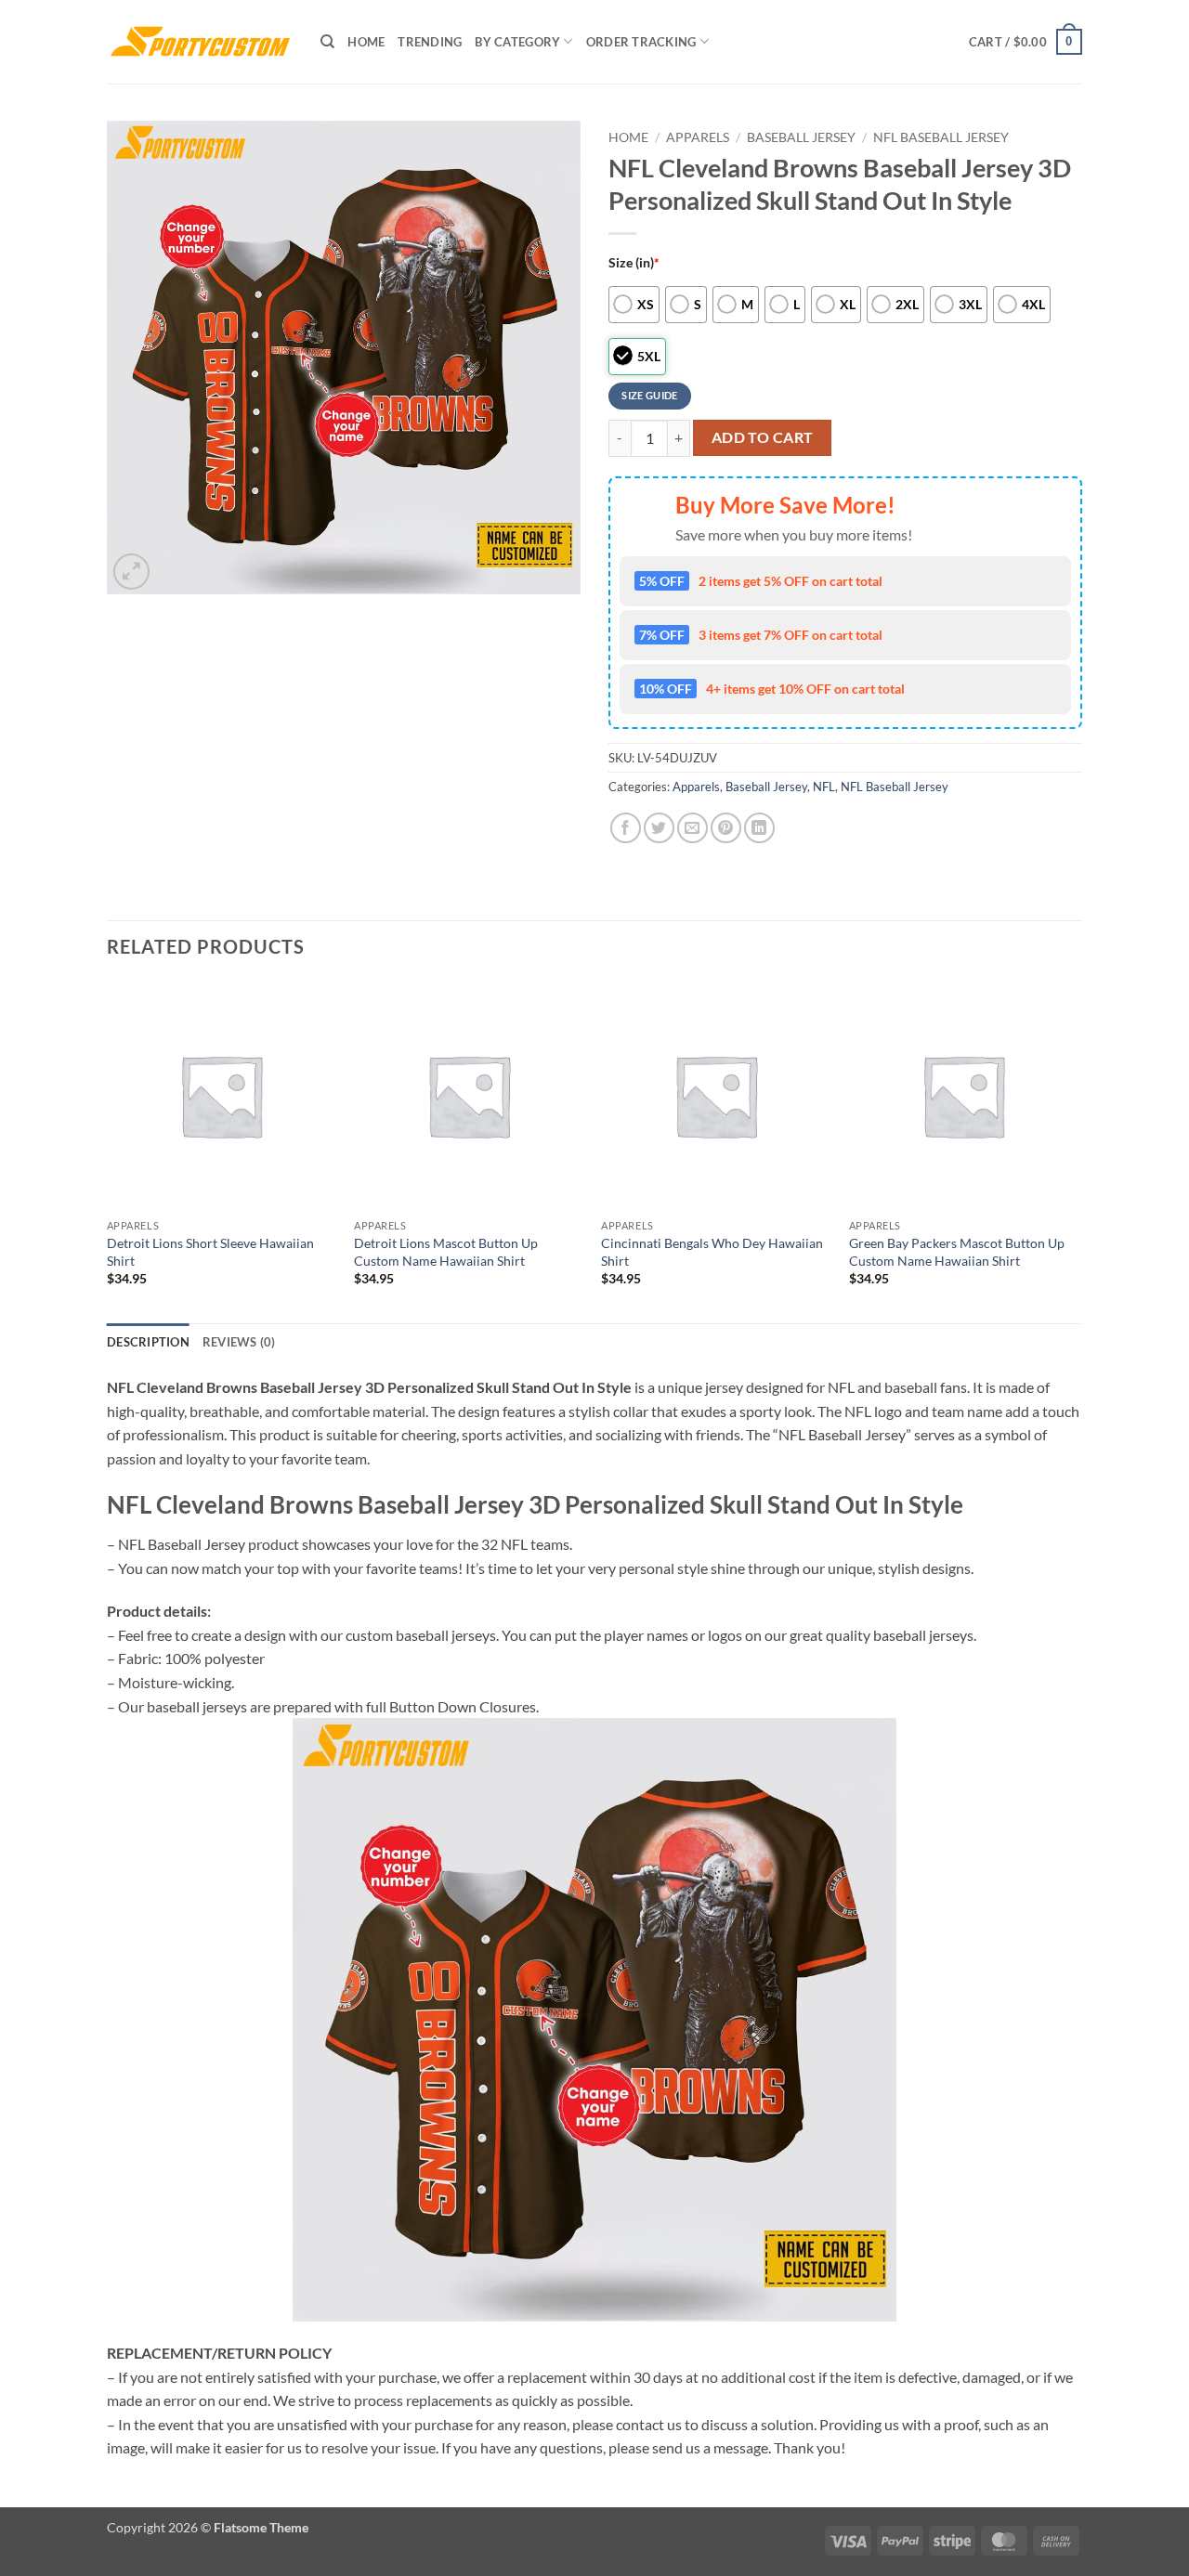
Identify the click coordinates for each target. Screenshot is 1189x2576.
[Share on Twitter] (659, 828)
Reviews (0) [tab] (239, 1342)
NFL (824, 787)
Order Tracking (641, 42)
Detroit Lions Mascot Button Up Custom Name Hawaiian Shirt (446, 1252)
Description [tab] (148, 1342)
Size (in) (634, 262)
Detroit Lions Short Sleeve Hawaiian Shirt (210, 1252)
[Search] (327, 42)
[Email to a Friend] (692, 828)
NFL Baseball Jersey (941, 137)
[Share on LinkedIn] (759, 828)
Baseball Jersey (801, 137)
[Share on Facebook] (626, 828)
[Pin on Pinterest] (726, 828)
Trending (430, 42)
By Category (517, 42)
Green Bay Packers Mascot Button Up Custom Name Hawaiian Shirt (957, 1252)
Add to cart (763, 437)
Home (366, 42)
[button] (1026, 42)
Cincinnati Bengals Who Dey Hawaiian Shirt (712, 1252)
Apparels (698, 137)
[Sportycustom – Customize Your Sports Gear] (200, 42)
